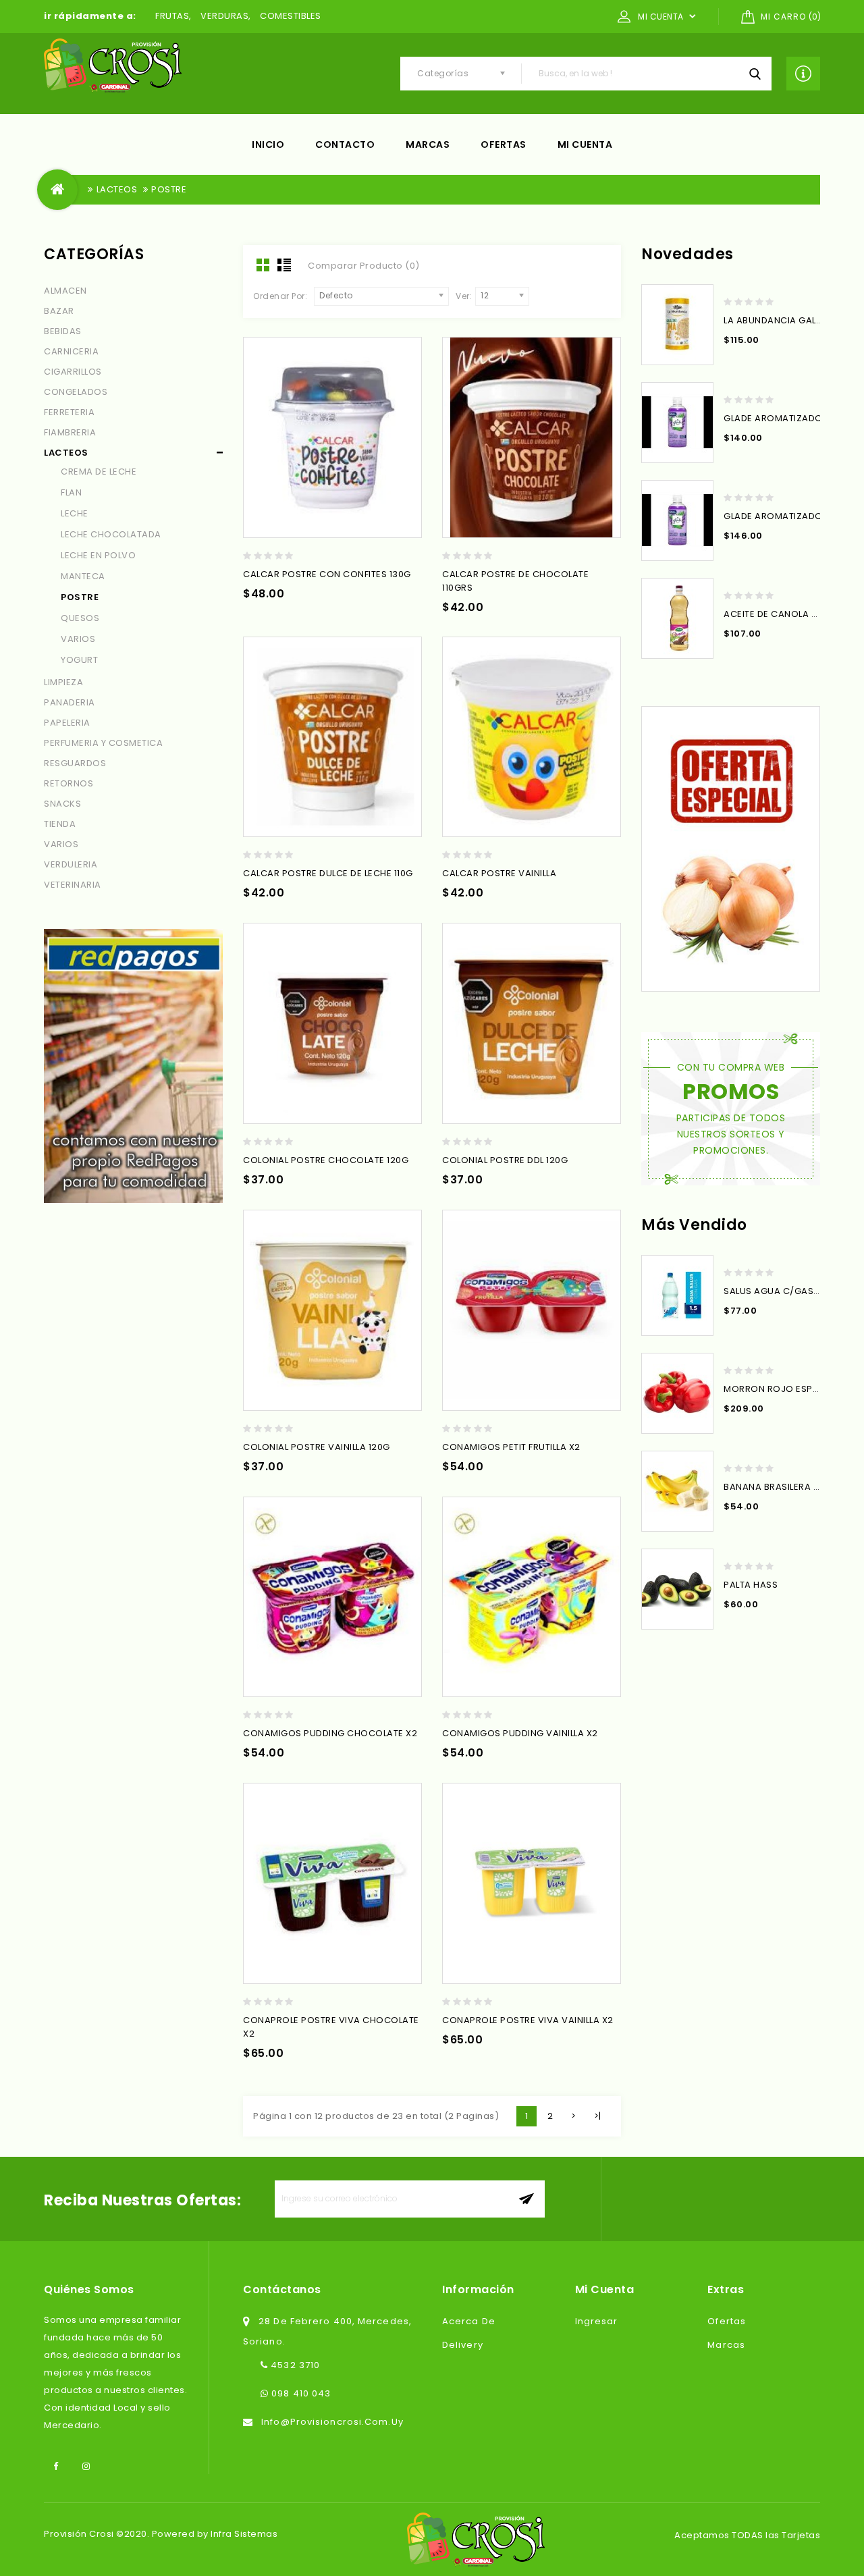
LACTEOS (117, 189)
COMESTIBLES (291, 16)
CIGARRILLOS (73, 372)
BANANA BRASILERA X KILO (782, 1487)
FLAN (71, 492)
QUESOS (80, 618)
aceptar (526, 2199)
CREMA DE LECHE (99, 472)
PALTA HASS (751, 1585)
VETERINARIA (73, 885)
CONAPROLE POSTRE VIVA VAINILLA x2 (528, 2020)
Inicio (268, 144)
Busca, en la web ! (755, 74)
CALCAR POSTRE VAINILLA (499, 873)
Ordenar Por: (280, 296)
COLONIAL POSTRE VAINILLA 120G (317, 1447)
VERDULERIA (71, 864)
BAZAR (59, 311)
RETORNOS (69, 783)
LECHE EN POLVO (98, 555)
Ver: (464, 296)
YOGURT (79, 660)
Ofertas (504, 144)
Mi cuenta (585, 144)
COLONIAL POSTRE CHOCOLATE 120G (326, 1160)
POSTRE (169, 189)
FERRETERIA (69, 412)
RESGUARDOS (75, 763)
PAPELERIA (67, 723)
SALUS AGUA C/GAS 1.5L (777, 1291)
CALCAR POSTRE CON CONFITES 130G (327, 574)
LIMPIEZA (63, 682)
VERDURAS (224, 16)
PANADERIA (70, 702)
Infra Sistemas (244, 2534)
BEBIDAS (63, 331)
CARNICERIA (71, 351)
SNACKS (62, 804)
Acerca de (469, 2321)
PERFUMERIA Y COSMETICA (103, 743)
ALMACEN (65, 291)
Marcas (428, 144)
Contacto (345, 144)
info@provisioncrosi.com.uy (332, 2422)
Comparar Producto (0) (364, 266)
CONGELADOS (76, 392)
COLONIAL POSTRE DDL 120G (505, 1160)
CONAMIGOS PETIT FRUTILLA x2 (511, 1447)
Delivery (463, 2345)
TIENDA (60, 824)
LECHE (75, 513)
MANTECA (83, 576)
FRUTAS (172, 16)
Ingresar (597, 2321)
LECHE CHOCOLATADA (111, 534)
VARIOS (78, 639)
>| (598, 2116)
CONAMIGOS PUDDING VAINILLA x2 (520, 1733)
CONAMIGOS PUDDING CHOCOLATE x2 (330, 1733)
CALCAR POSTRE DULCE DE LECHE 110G (328, 873)
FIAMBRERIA (70, 432)
